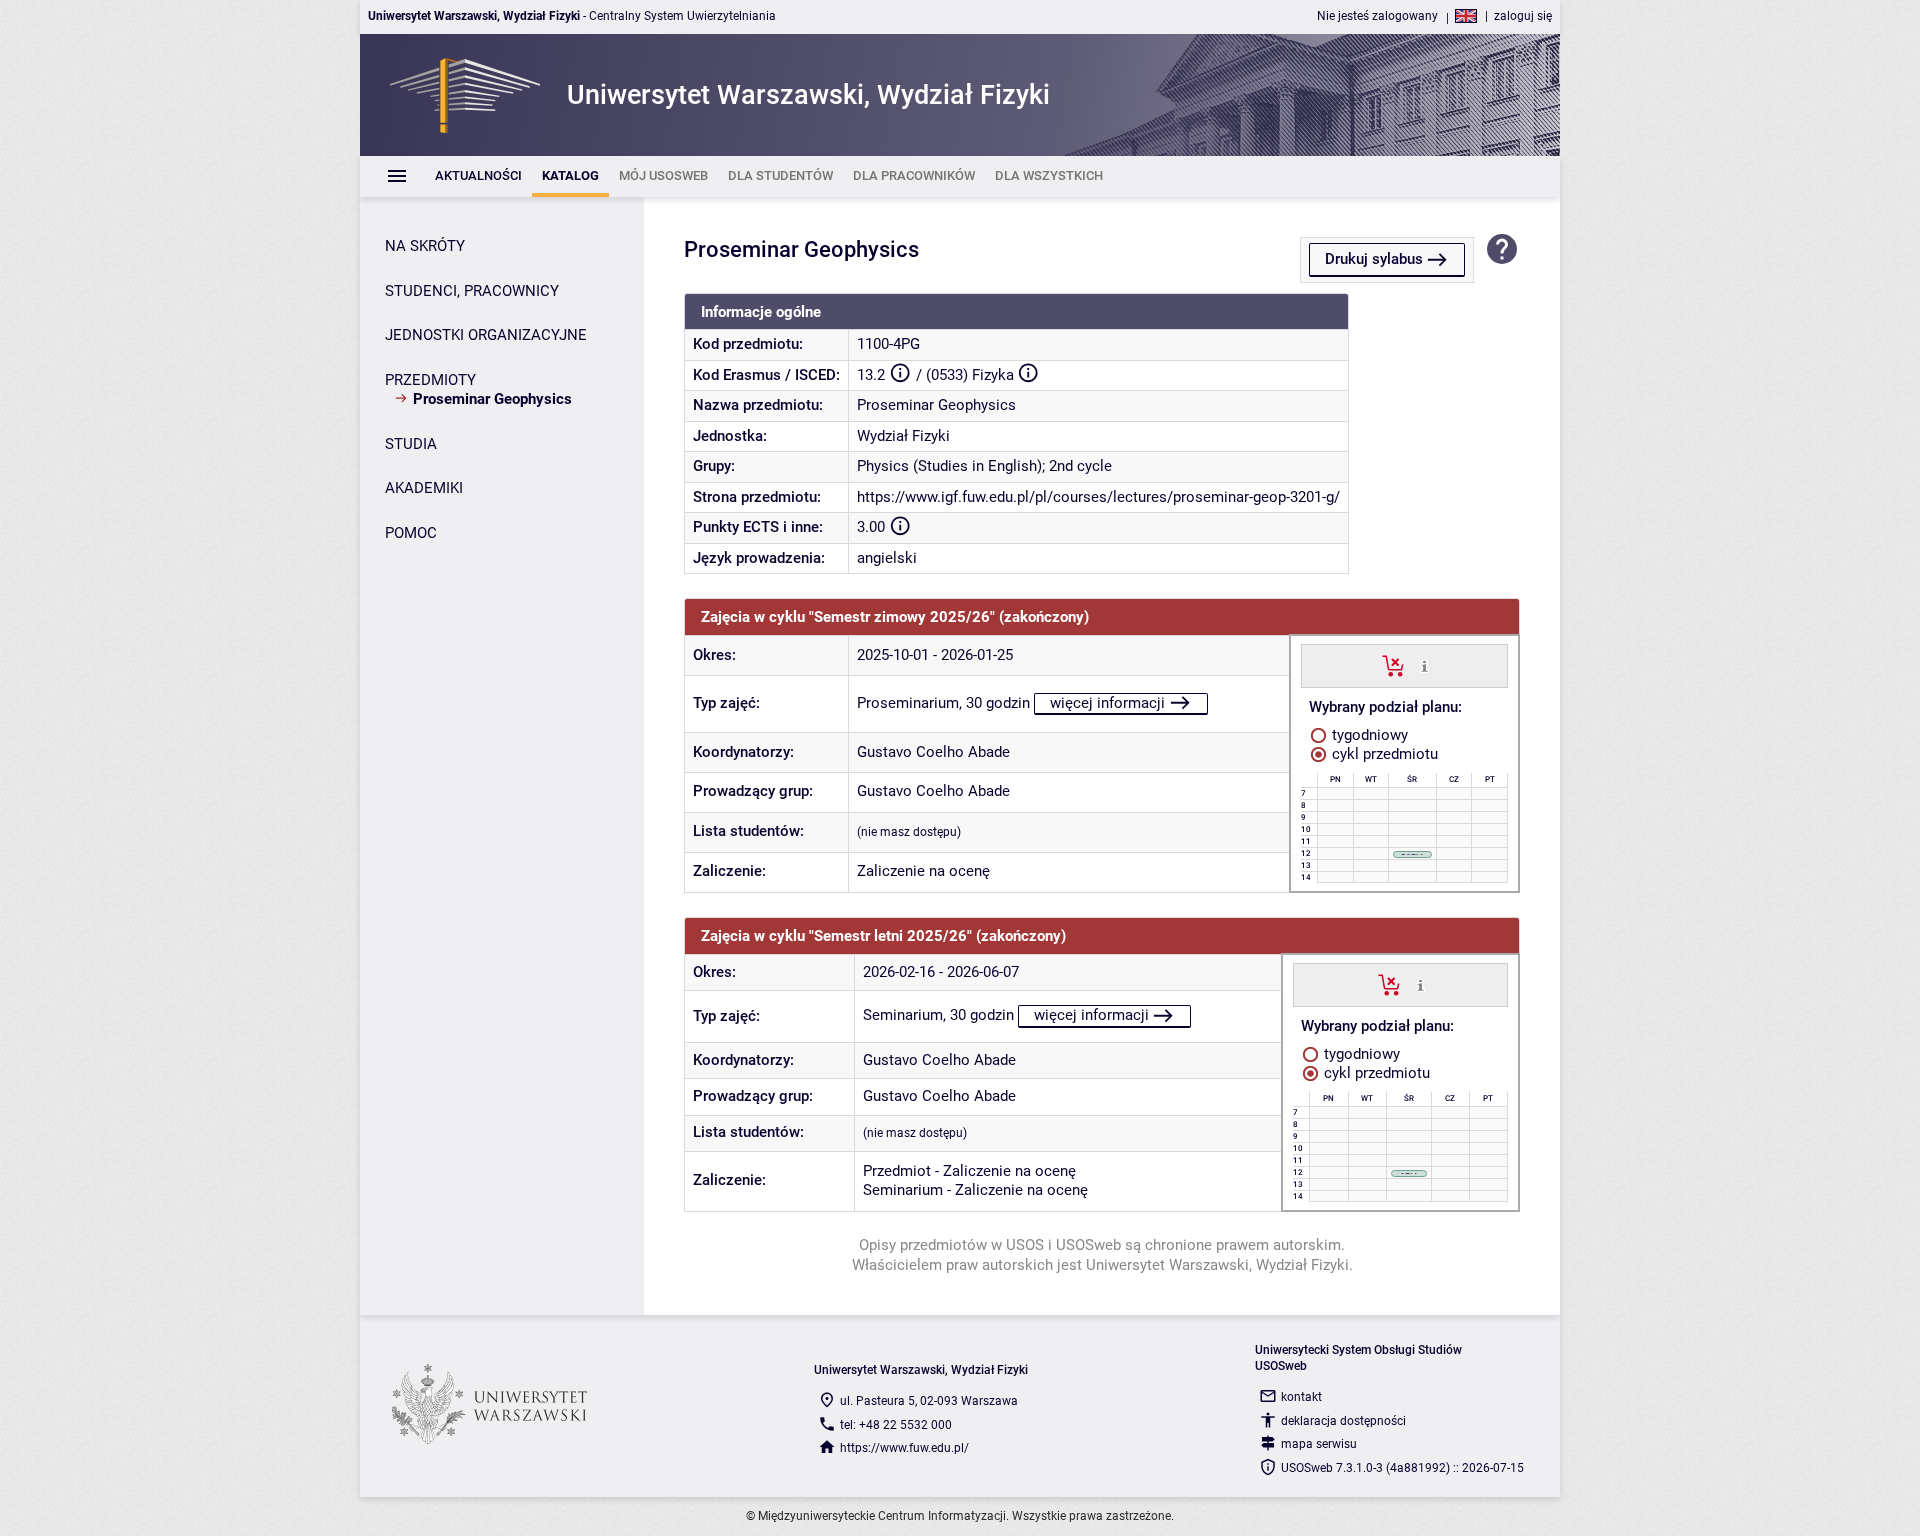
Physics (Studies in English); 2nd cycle (984, 466)
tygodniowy (1368, 735)
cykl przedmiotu (1383, 754)
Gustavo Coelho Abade (933, 752)
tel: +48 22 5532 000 (896, 1425)
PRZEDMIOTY (430, 380)
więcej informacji (1107, 703)
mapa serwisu (1319, 1444)
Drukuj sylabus (1374, 259)
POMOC (411, 533)
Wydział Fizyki (903, 436)
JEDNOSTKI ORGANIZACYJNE (486, 335)
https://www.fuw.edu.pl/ (904, 1448)
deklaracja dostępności (1343, 1421)
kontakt (1301, 1397)
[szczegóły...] (1424, 665)
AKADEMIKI (424, 488)
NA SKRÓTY (425, 246)
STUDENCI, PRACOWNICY (472, 291)
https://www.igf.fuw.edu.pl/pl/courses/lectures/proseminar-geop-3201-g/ (1098, 497)
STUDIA (411, 444)
